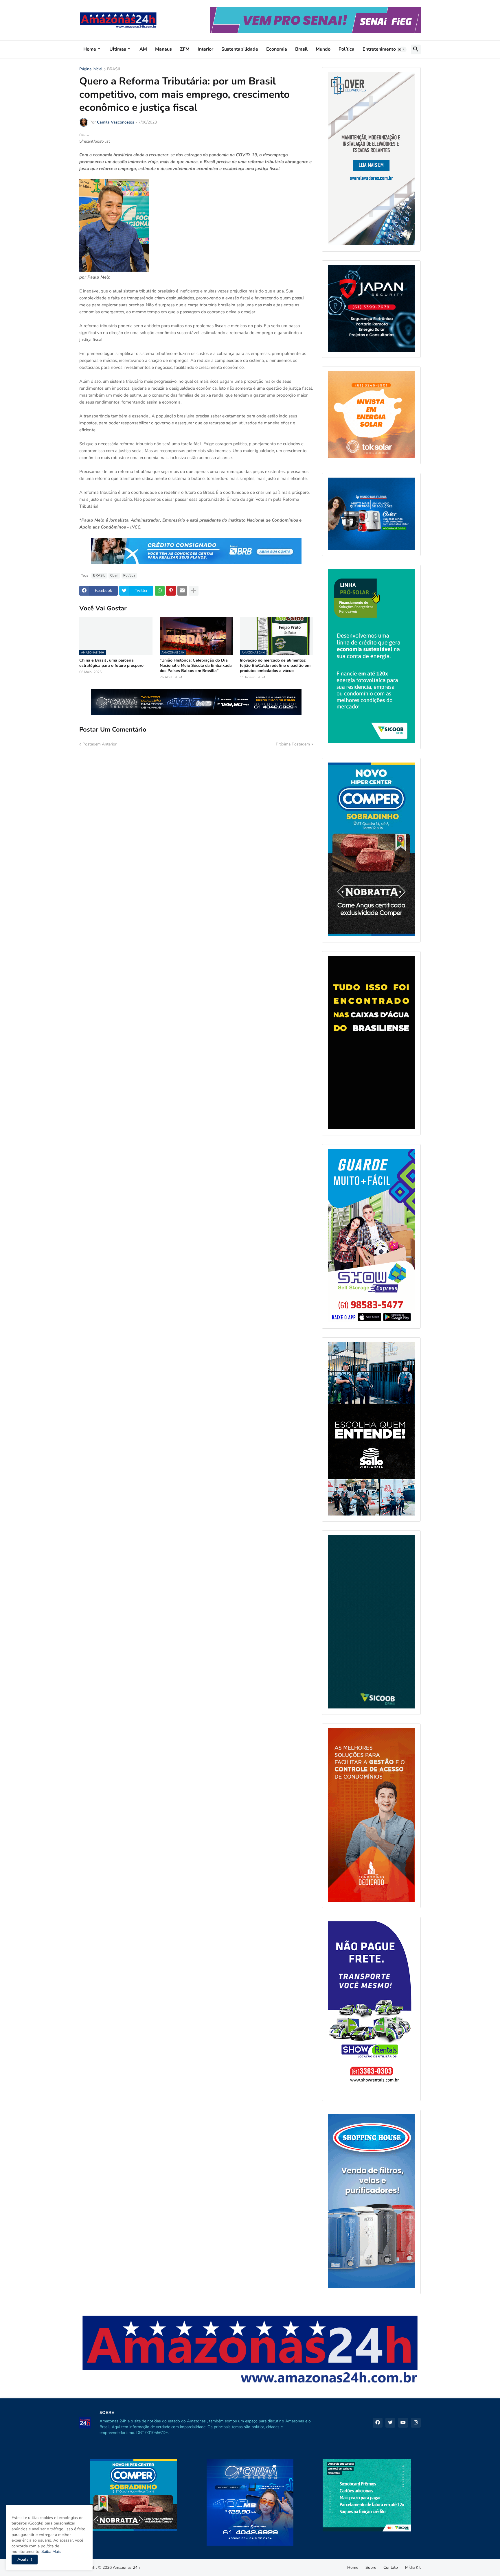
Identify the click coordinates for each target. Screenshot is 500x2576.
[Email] (182, 591)
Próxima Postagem (293, 744)
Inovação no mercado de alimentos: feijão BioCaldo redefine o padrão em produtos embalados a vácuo (275, 666)
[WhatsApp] (160, 591)
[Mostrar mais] (194, 591)
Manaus (163, 49)
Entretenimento (379, 49)
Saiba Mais (50, 2552)
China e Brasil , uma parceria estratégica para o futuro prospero (111, 663)
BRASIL (114, 69)
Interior (205, 49)
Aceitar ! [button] (25, 2559)
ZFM (185, 49)
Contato (391, 2567)
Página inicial (91, 69)
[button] (402, 49)
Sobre (371, 2567)
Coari (114, 575)
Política (346, 49)
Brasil (301, 49)
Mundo (323, 49)
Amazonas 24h (126, 2567)
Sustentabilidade (240, 49)
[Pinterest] (171, 591)
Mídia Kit (413, 2567)
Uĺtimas (118, 49)
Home (90, 49)
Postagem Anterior (100, 744)
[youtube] (403, 2423)
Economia (277, 49)
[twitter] (390, 2423)
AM (143, 49)
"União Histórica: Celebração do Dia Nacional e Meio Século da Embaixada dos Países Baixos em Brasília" (196, 666)
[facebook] (378, 2423)
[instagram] (416, 2423)
